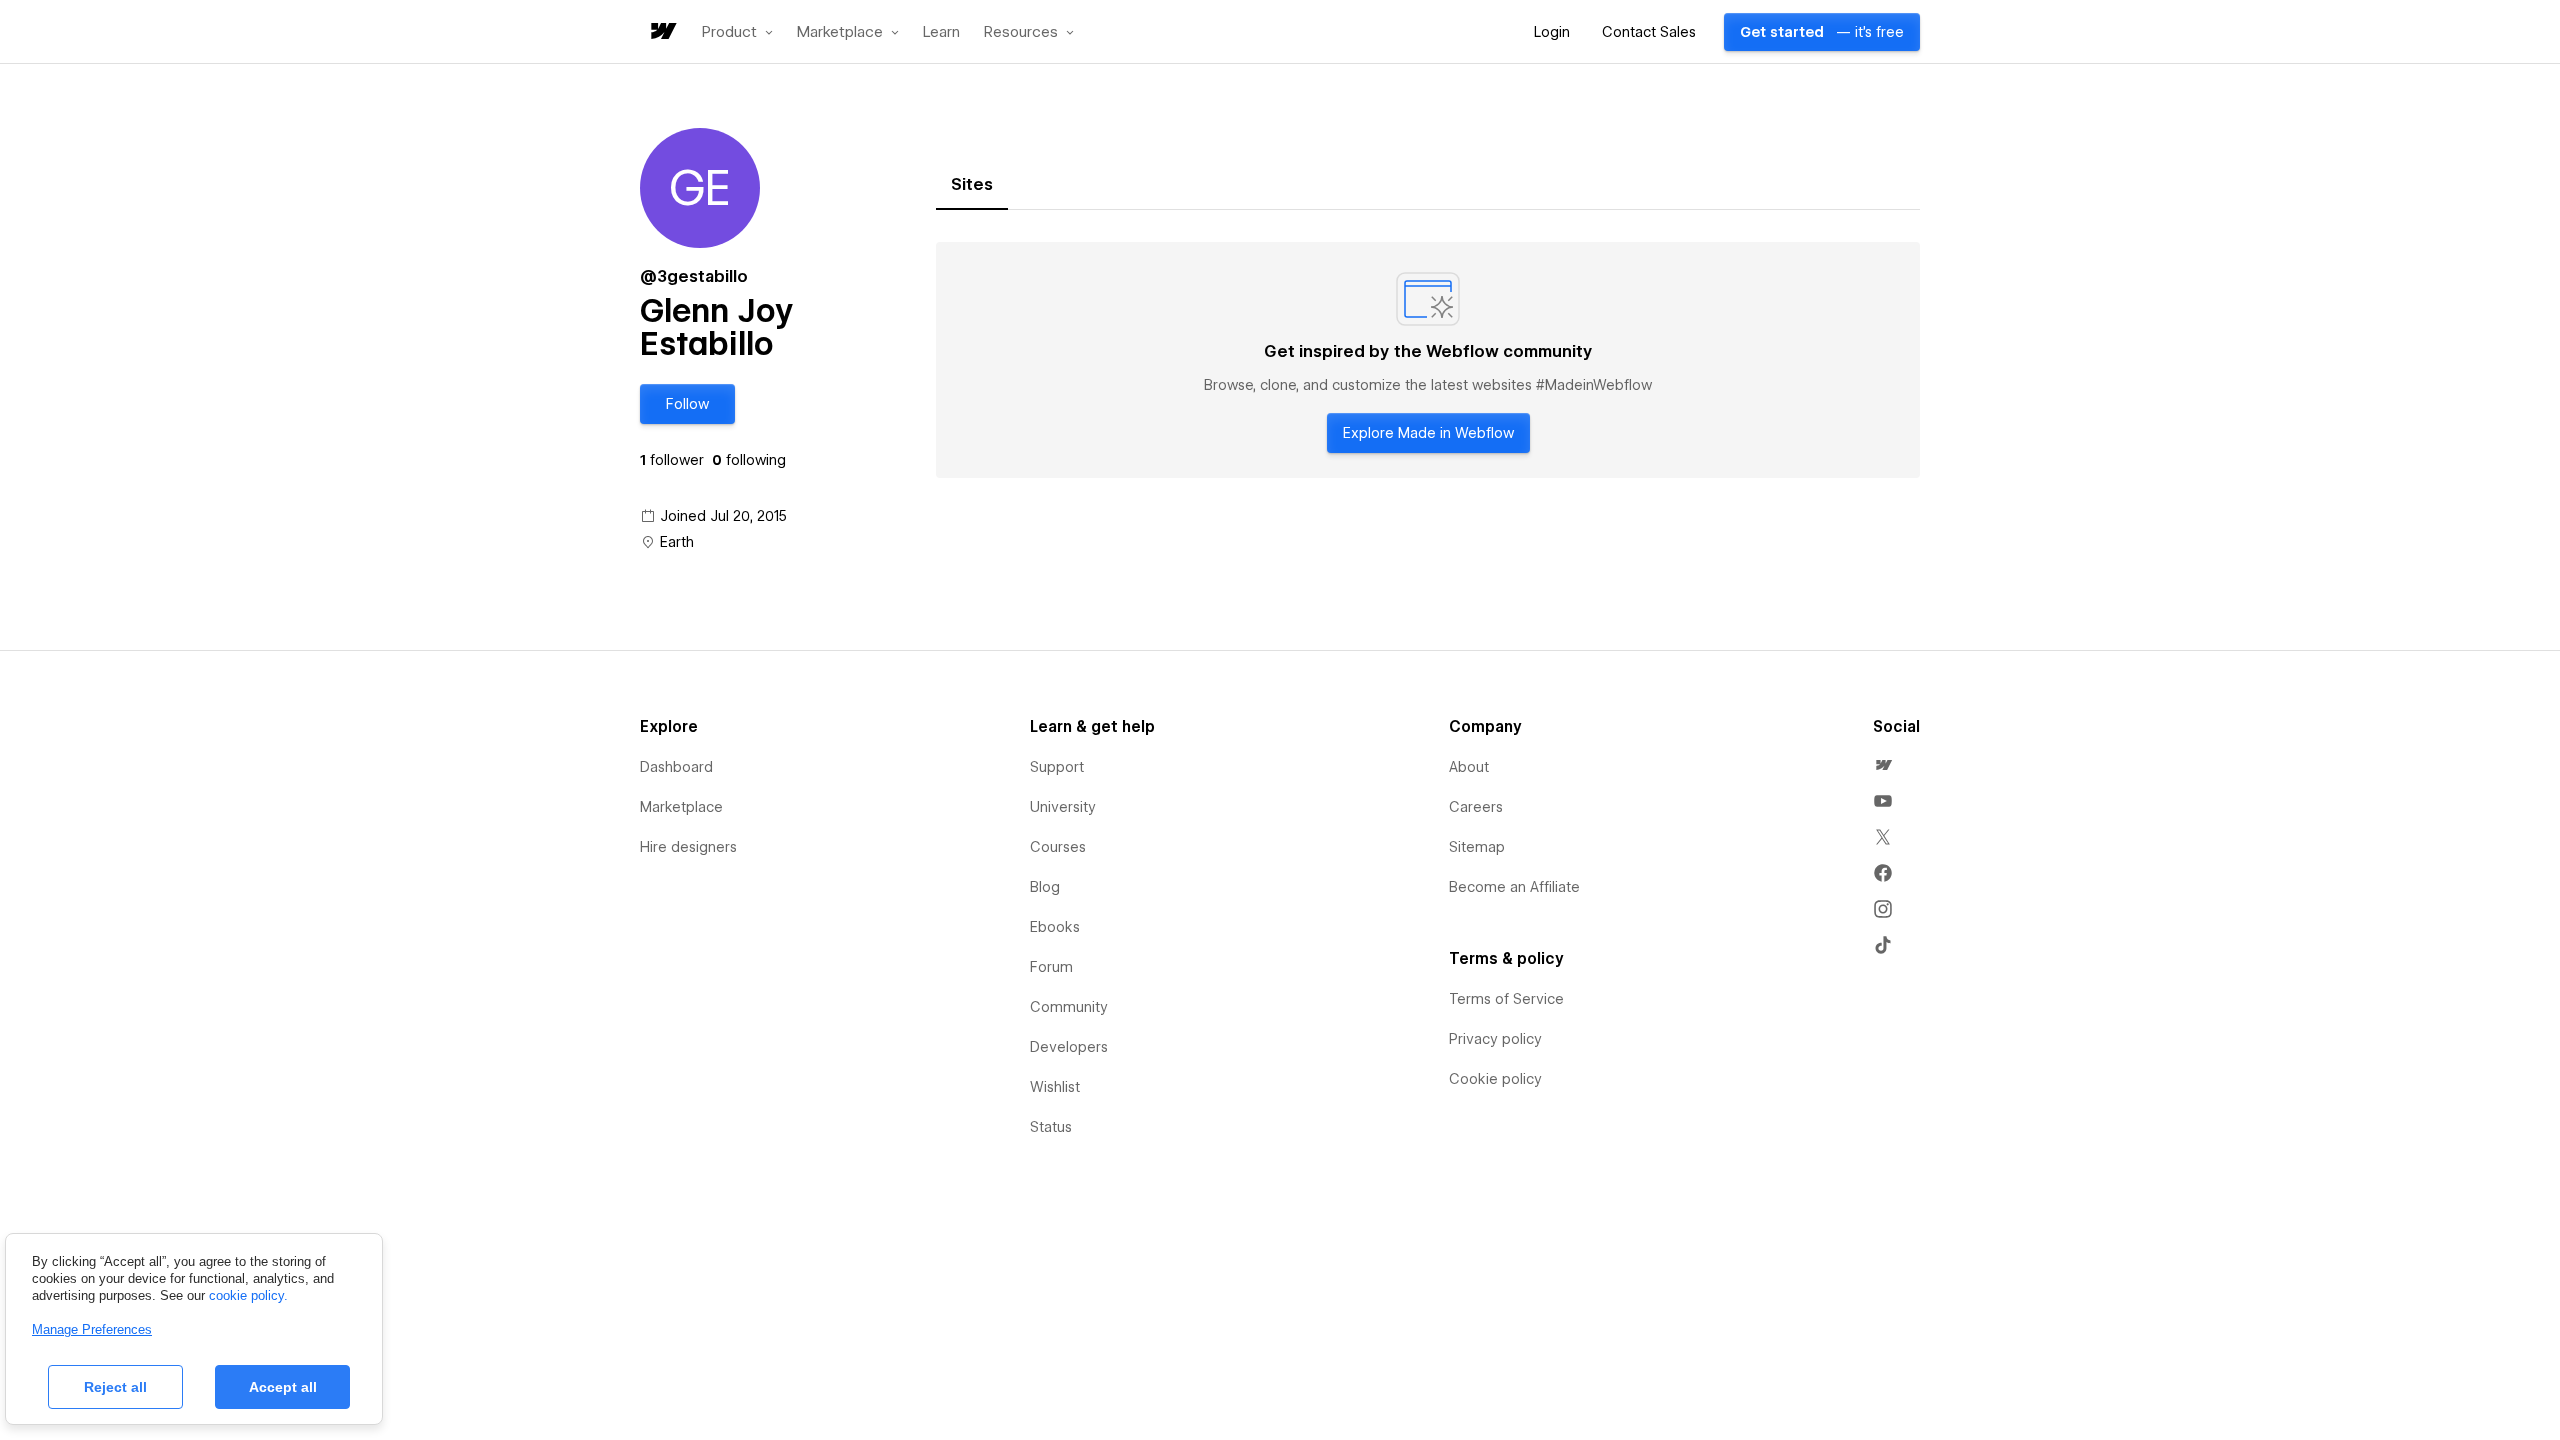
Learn (941, 32)
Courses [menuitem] (1058, 847)
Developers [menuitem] (1069, 1047)
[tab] (972, 185)
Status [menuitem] (1051, 1127)
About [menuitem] (1469, 767)
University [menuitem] (1063, 807)
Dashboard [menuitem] (676, 767)
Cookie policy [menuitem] (1495, 1079)
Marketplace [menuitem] (681, 807)
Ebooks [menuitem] (1055, 927)
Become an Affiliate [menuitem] (1514, 887)
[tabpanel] (1428, 360)
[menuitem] (1883, 765)
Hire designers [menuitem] (688, 847)
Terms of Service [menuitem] (1506, 999)
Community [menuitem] (1069, 1007)
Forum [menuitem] (1051, 967)
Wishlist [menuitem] (1055, 1087)
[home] (662, 32)
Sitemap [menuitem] (1477, 847)
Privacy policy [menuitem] (1495, 1039)
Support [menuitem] (1057, 767)
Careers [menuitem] (1476, 807)
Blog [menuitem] (1045, 887)
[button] (737, 32)
